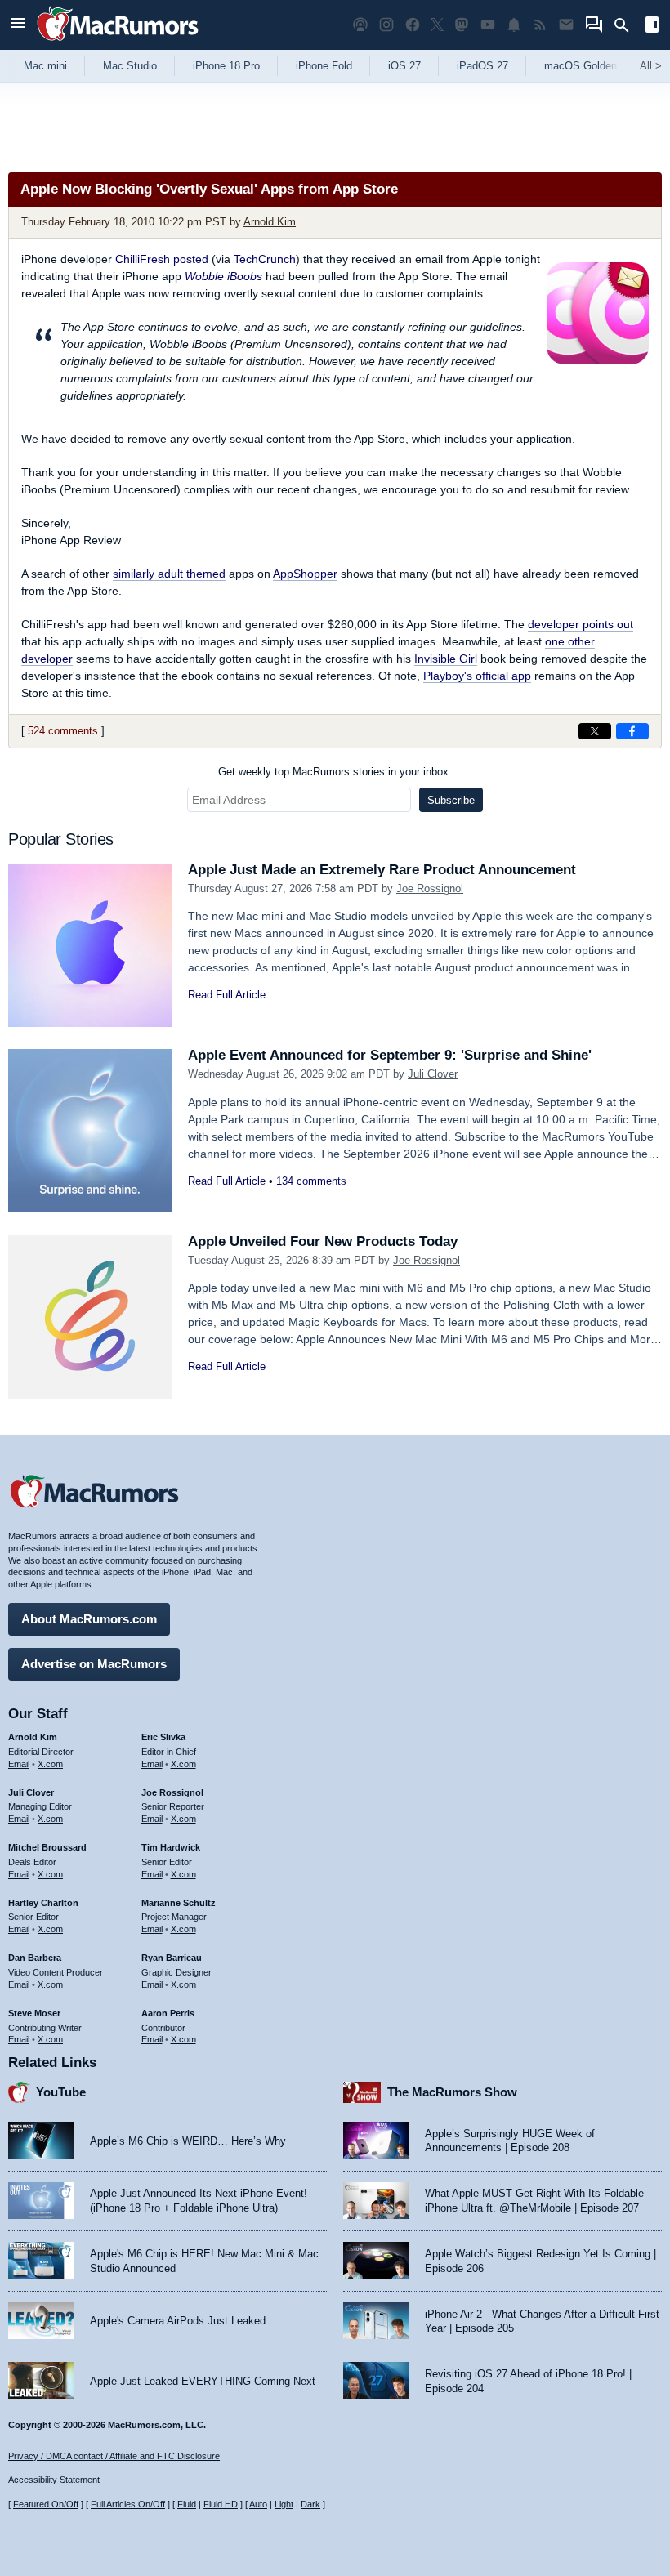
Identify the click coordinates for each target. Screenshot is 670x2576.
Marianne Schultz (179, 1903)
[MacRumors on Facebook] (413, 25)
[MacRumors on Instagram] (386, 25)
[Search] (627, 25)
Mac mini (45, 66)
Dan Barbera (35, 1958)
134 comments (311, 1181)
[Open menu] (18, 25)
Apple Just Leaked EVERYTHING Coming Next (203, 2381)
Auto (258, 2504)
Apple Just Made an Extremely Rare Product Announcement (382, 870)
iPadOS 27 (482, 66)
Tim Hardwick (171, 1847)
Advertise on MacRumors (94, 1664)
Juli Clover (433, 1074)
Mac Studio (130, 66)
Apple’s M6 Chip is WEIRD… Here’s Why (188, 2141)
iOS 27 (404, 66)
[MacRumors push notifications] (514, 25)
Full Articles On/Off (128, 2504)
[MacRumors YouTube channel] (488, 25)
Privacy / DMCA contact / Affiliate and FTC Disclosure (114, 2456)
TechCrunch (265, 259)
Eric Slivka (163, 1737)
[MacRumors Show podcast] (360, 25)
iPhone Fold (324, 66)
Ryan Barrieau (172, 1958)
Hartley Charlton (43, 1903)
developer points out (581, 624)
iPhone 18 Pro (226, 66)
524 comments (63, 731)
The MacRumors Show (452, 2092)
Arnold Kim (270, 222)
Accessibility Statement (54, 2480)
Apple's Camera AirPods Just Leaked (178, 2321)
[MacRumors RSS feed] (540, 25)
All (651, 66)
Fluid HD (221, 2504)
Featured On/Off (46, 2504)
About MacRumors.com (89, 1619)
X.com (50, 1764)
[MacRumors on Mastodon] (462, 25)
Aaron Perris (168, 2013)
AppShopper (305, 574)
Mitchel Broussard (47, 1847)
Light (284, 2504)
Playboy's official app (477, 676)
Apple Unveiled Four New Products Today (323, 1241)
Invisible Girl (446, 659)
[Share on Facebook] (632, 731)
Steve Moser (34, 2013)
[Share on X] (595, 731)
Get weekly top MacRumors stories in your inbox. (335, 772)
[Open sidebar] (652, 27)
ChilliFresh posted (162, 259)
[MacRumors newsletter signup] (566, 25)
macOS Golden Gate (594, 66)
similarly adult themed (169, 574)
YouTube (61, 2092)
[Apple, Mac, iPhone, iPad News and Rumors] (118, 43)
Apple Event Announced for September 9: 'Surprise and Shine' (390, 1055)
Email (19, 1764)
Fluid (187, 2504)
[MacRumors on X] (437, 25)
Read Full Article (227, 995)
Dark (310, 2504)
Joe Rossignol (430, 888)
